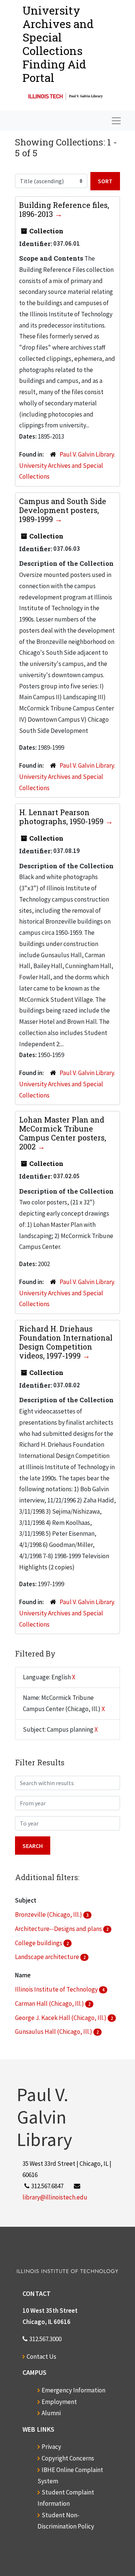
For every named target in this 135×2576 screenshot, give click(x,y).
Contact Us (41, 2357)
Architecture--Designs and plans (59, 1929)
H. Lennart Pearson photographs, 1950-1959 (62, 817)
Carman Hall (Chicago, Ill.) (50, 2004)
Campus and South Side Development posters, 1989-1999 (63, 510)
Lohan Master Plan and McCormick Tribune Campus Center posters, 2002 (63, 1133)
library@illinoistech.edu (55, 2197)
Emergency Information (73, 2390)
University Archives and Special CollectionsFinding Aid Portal (58, 44)
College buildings (39, 1943)
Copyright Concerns (68, 2458)
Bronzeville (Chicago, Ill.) (49, 1915)
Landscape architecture (48, 1957)
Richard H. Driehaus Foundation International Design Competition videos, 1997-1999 (66, 1342)
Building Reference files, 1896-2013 (64, 209)
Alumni (51, 2413)
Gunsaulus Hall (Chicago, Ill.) (54, 2032)
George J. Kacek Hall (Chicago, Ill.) (61, 2018)
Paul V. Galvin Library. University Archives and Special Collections (67, 466)
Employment (59, 2402)
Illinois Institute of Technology (57, 1989)
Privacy (51, 2447)
